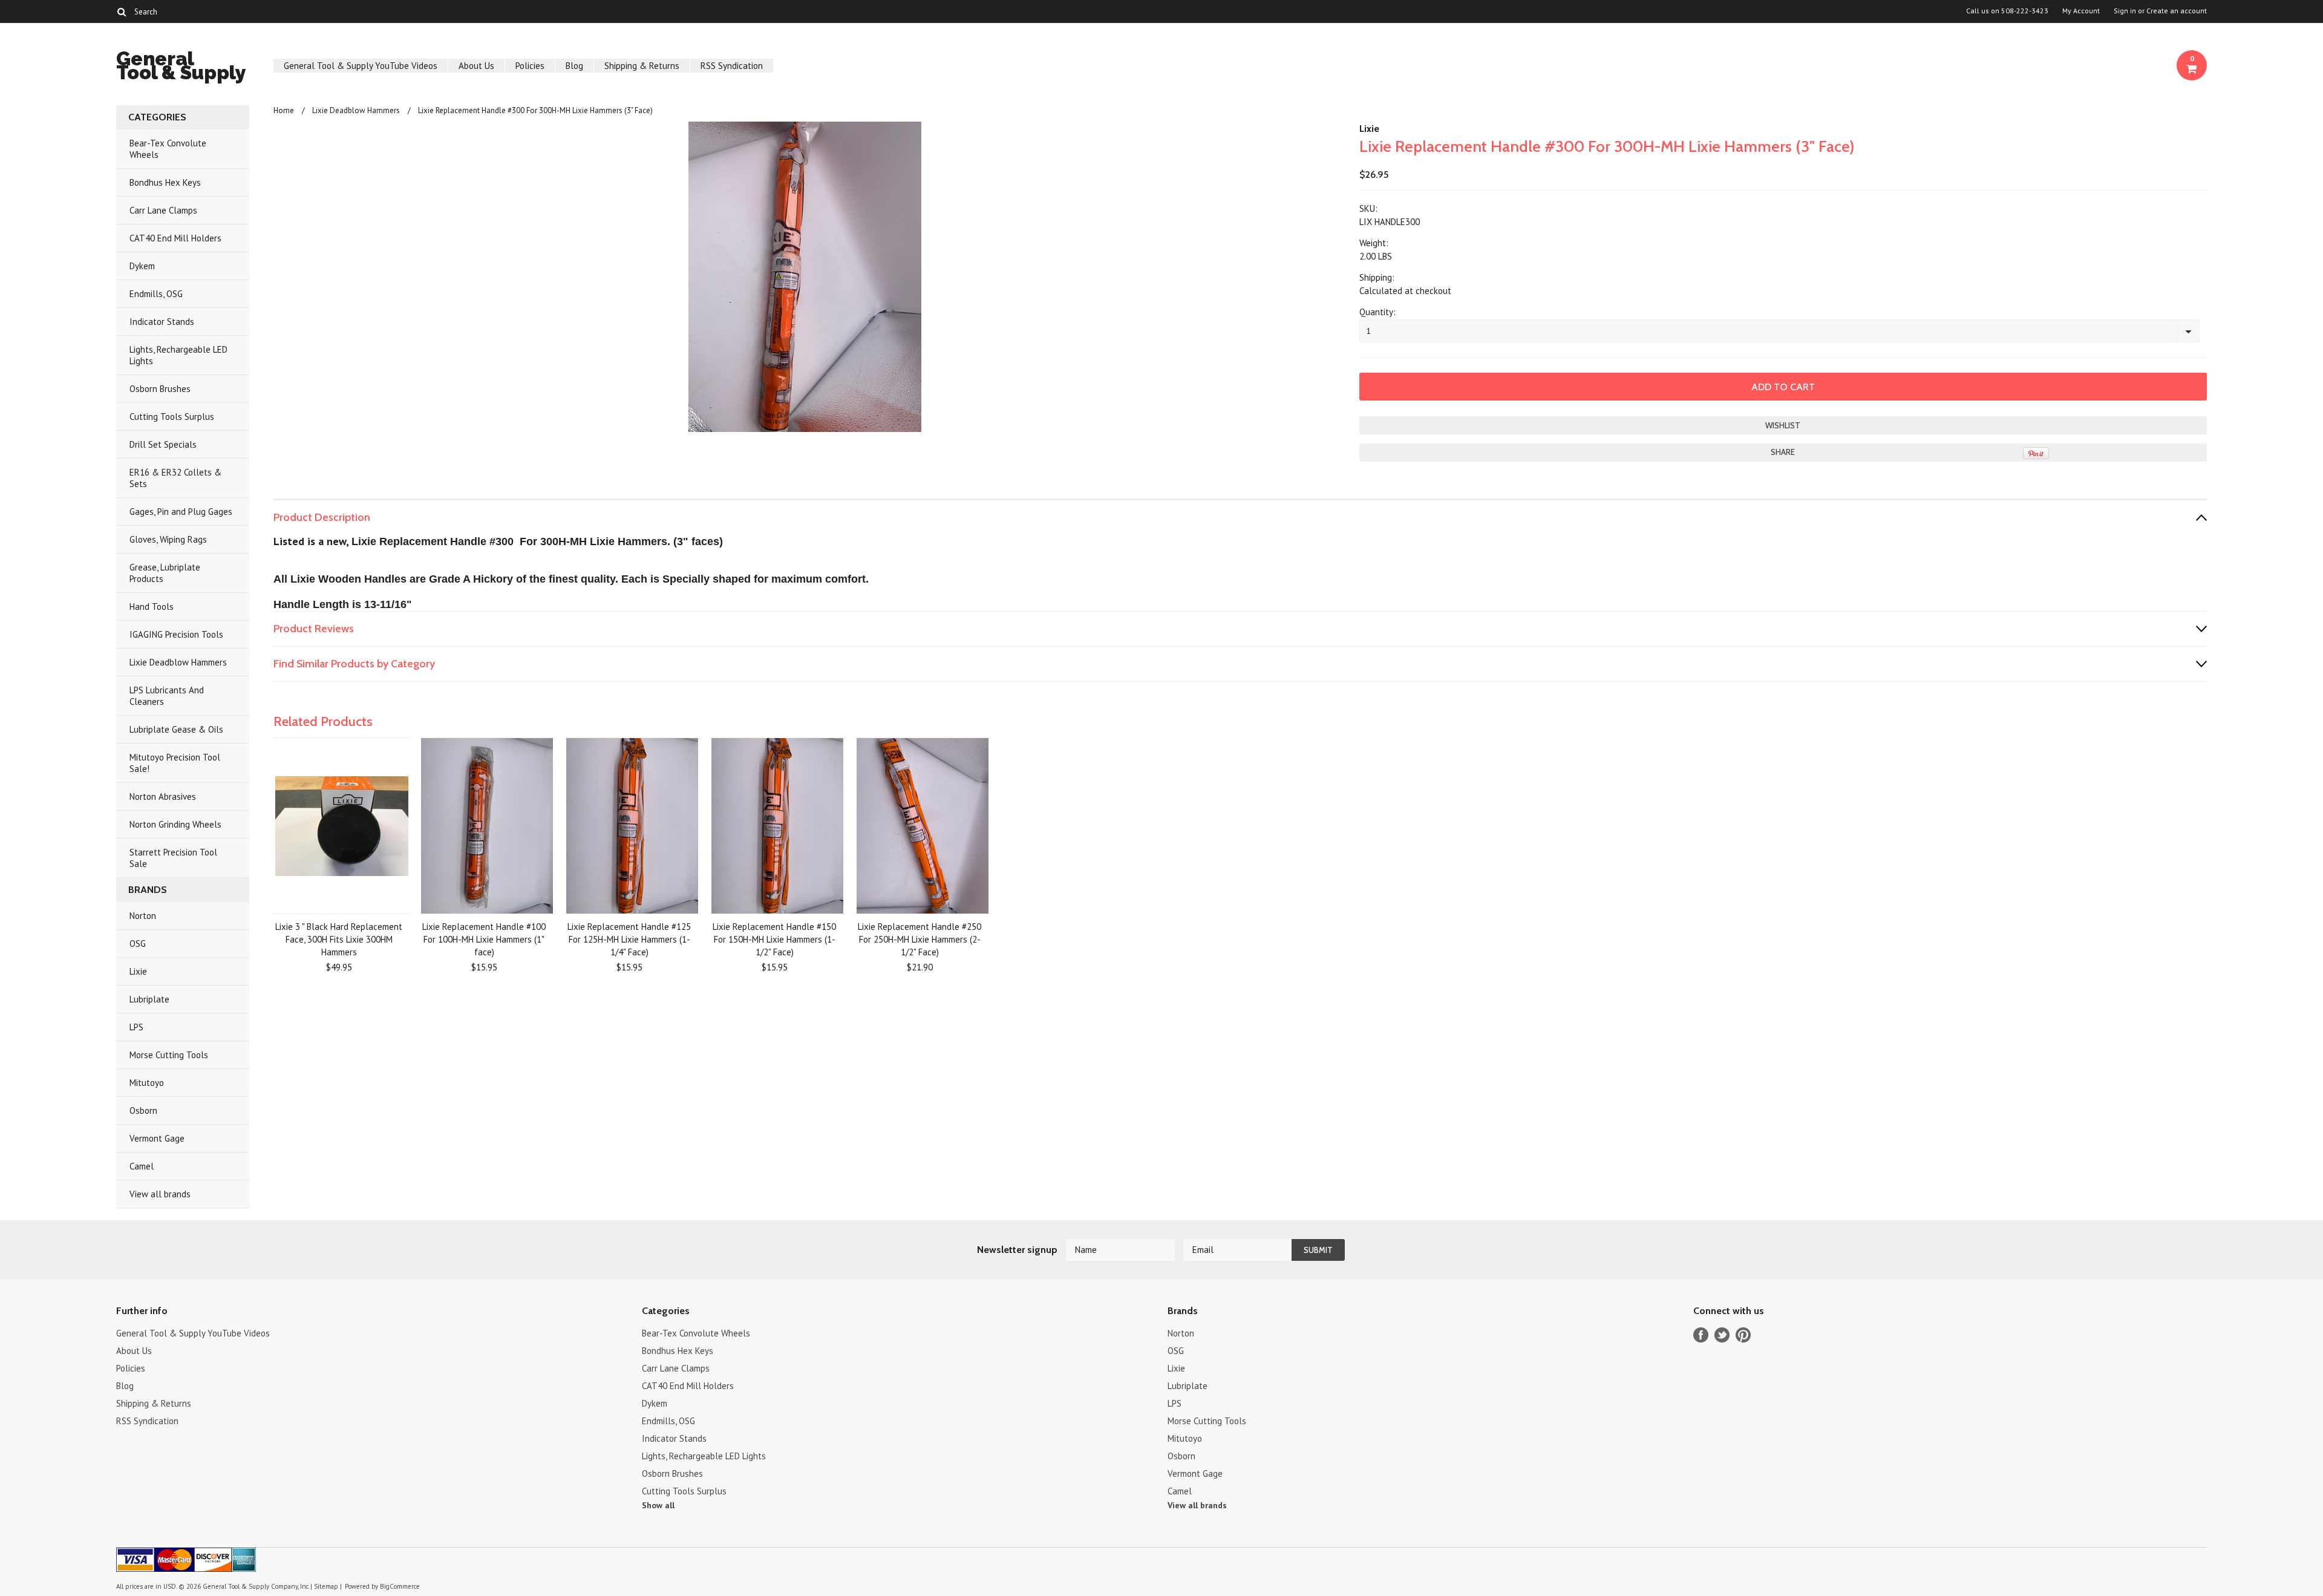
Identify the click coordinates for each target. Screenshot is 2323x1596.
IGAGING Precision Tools (176, 634)
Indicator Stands (162, 322)
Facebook (1701, 1335)
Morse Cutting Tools (169, 1055)
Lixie (138, 971)
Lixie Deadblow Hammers (178, 662)
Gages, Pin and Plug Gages (181, 512)
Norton (143, 916)
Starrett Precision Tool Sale (173, 858)
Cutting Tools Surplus (172, 417)
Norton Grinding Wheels (175, 824)
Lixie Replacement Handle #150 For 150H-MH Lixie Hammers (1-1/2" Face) (774, 939)
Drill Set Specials (163, 444)
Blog (574, 66)
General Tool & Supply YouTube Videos (361, 66)
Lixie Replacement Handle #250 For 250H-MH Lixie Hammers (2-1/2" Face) (920, 939)
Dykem (142, 266)
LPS (136, 1027)
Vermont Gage (157, 1138)
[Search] (121, 11)
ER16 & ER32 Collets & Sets (175, 478)
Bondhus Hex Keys (165, 182)
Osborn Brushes (160, 389)
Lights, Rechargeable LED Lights (178, 355)
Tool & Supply (181, 67)
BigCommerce (400, 1586)
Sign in (2125, 11)
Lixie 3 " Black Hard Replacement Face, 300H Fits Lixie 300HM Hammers (339, 939)
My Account (2081, 11)
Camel (142, 1166)
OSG (138, 944)
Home (284, 110)
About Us (476, 66)
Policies (530, 66)
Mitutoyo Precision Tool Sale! (175, 763)
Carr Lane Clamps (163, 210)
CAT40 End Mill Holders (175, 238)
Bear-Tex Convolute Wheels (168, 149)
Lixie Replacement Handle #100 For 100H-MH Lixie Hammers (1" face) (484, 939)
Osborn (143, 1110)
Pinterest (1743, 1335)
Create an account (2177, 11)
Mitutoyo (147, 1083)
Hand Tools (152, 607)
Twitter (1722, 1335)
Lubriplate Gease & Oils (176, 729)
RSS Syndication (732, 66)
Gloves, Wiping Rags (168, 539)
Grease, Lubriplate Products (165, 573)
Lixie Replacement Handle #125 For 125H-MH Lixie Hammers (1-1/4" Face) (629, 939)
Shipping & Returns (642, 66)
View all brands (160, 1194)
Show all (658, 1505)
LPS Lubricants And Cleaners (167, 696)
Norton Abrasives (163, 796)
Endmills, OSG (156, 294)
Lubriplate (149, 999)
